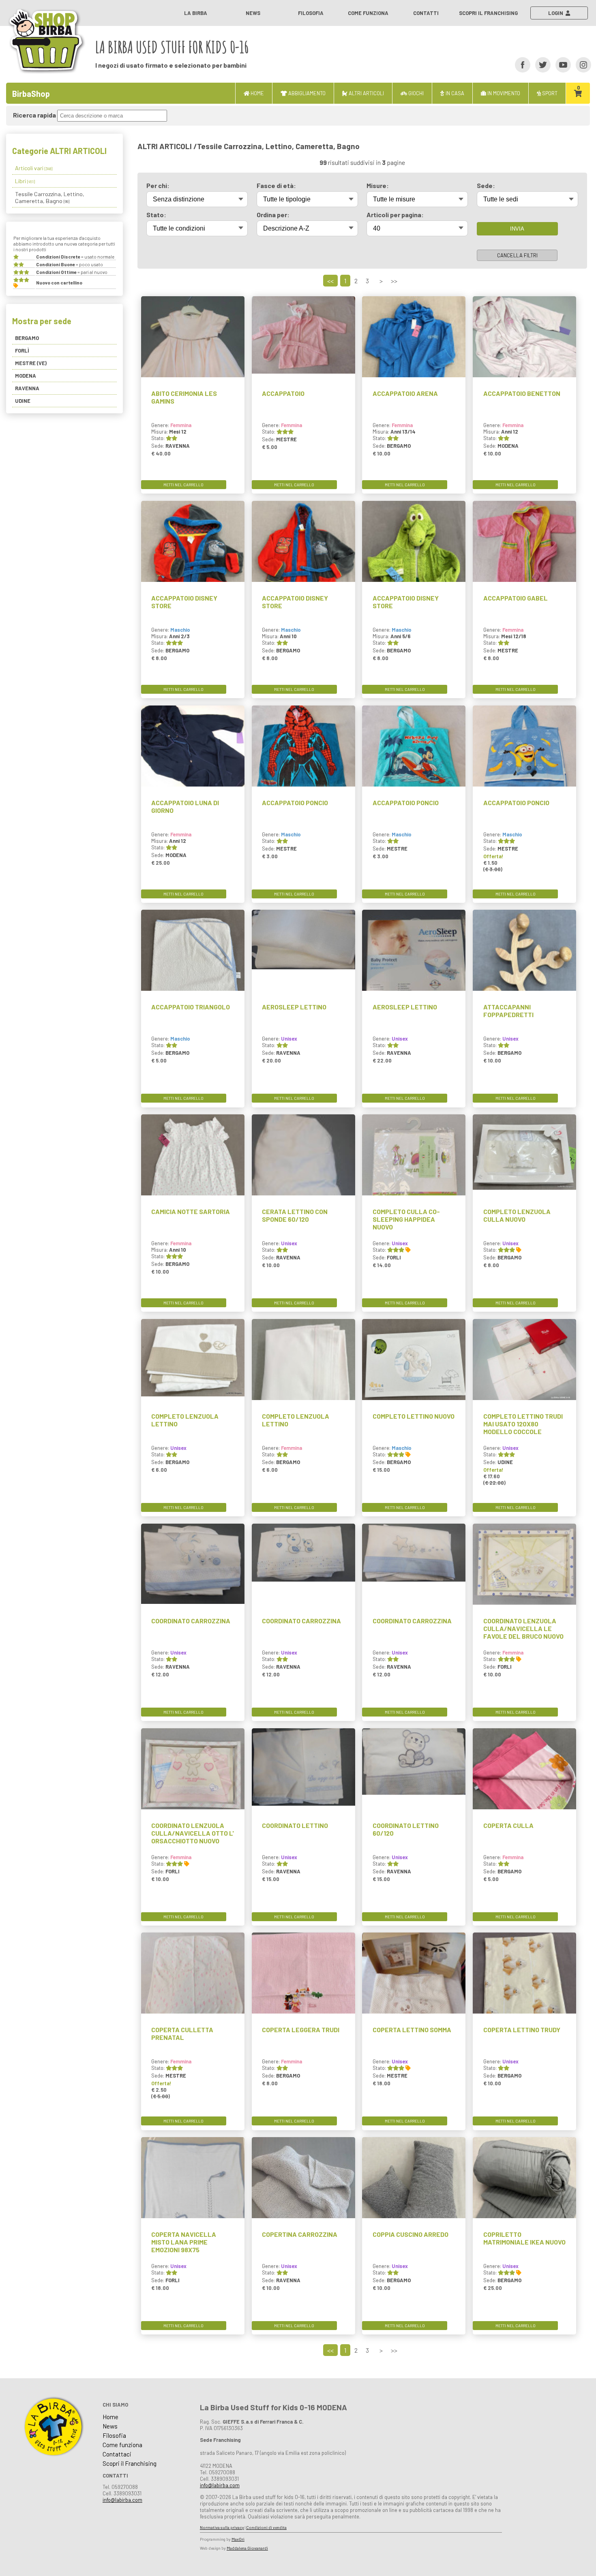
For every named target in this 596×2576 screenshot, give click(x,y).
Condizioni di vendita (266, 2527)
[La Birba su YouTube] (561, 64)
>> (394, 281)
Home (110, 2417)
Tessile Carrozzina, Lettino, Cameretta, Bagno (50, 197)
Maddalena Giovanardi (247, 2548)
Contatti (426, 13)
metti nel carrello (183, 485)
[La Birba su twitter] (540, 64)
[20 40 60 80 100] (417, 228)
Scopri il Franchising (488, 13)
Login (557, 13)
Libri (25, 181)
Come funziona (368, 13)
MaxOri (238, 2539)
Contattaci (117, 2454)
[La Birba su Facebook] (520, 64)
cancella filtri (517, 255)
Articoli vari (34, 168)
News (253, 13)
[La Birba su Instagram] (581, 64)
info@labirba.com (122, 2500)
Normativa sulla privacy (222, 2527)
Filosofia (311, 13)
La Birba (196, 13)
